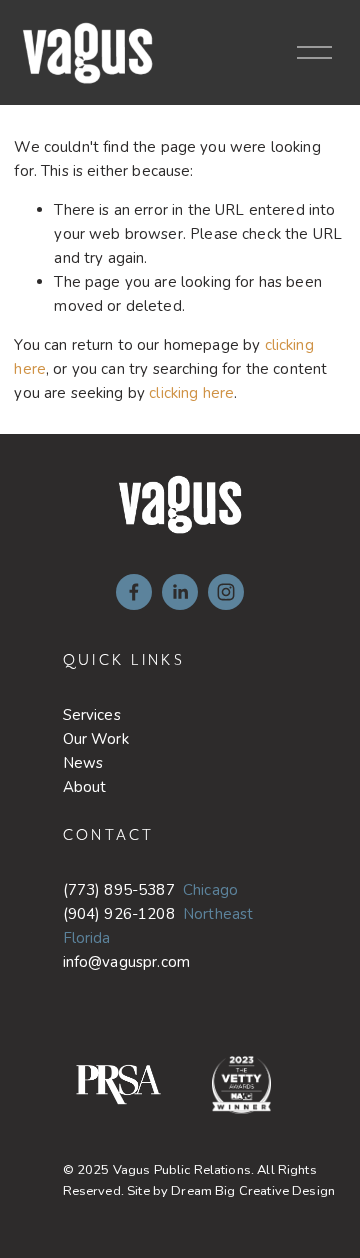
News (83, 763)
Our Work (96, 739)
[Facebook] (134, 592)
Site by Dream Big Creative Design (231, 1191)
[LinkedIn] (180, 592)
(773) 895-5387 (119, 890)
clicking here (191, 393)
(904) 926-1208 (119, 914)
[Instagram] (226, 592)
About (85, 787)
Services (92, 715)
